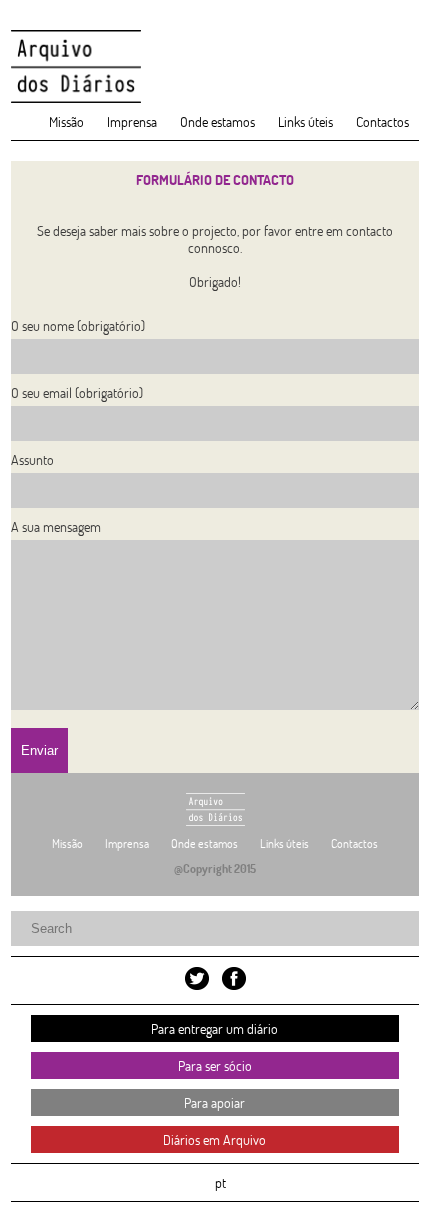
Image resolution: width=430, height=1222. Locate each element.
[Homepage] (215, 66)
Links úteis (305, 121)
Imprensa (132, 121)
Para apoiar (214, 1102)
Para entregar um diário (214, 1028)
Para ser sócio (215, 1065)
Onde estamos (217, 121)
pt (220, 1182)
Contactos (382, 121)
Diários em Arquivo (214, 1139)
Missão (66, 121)
